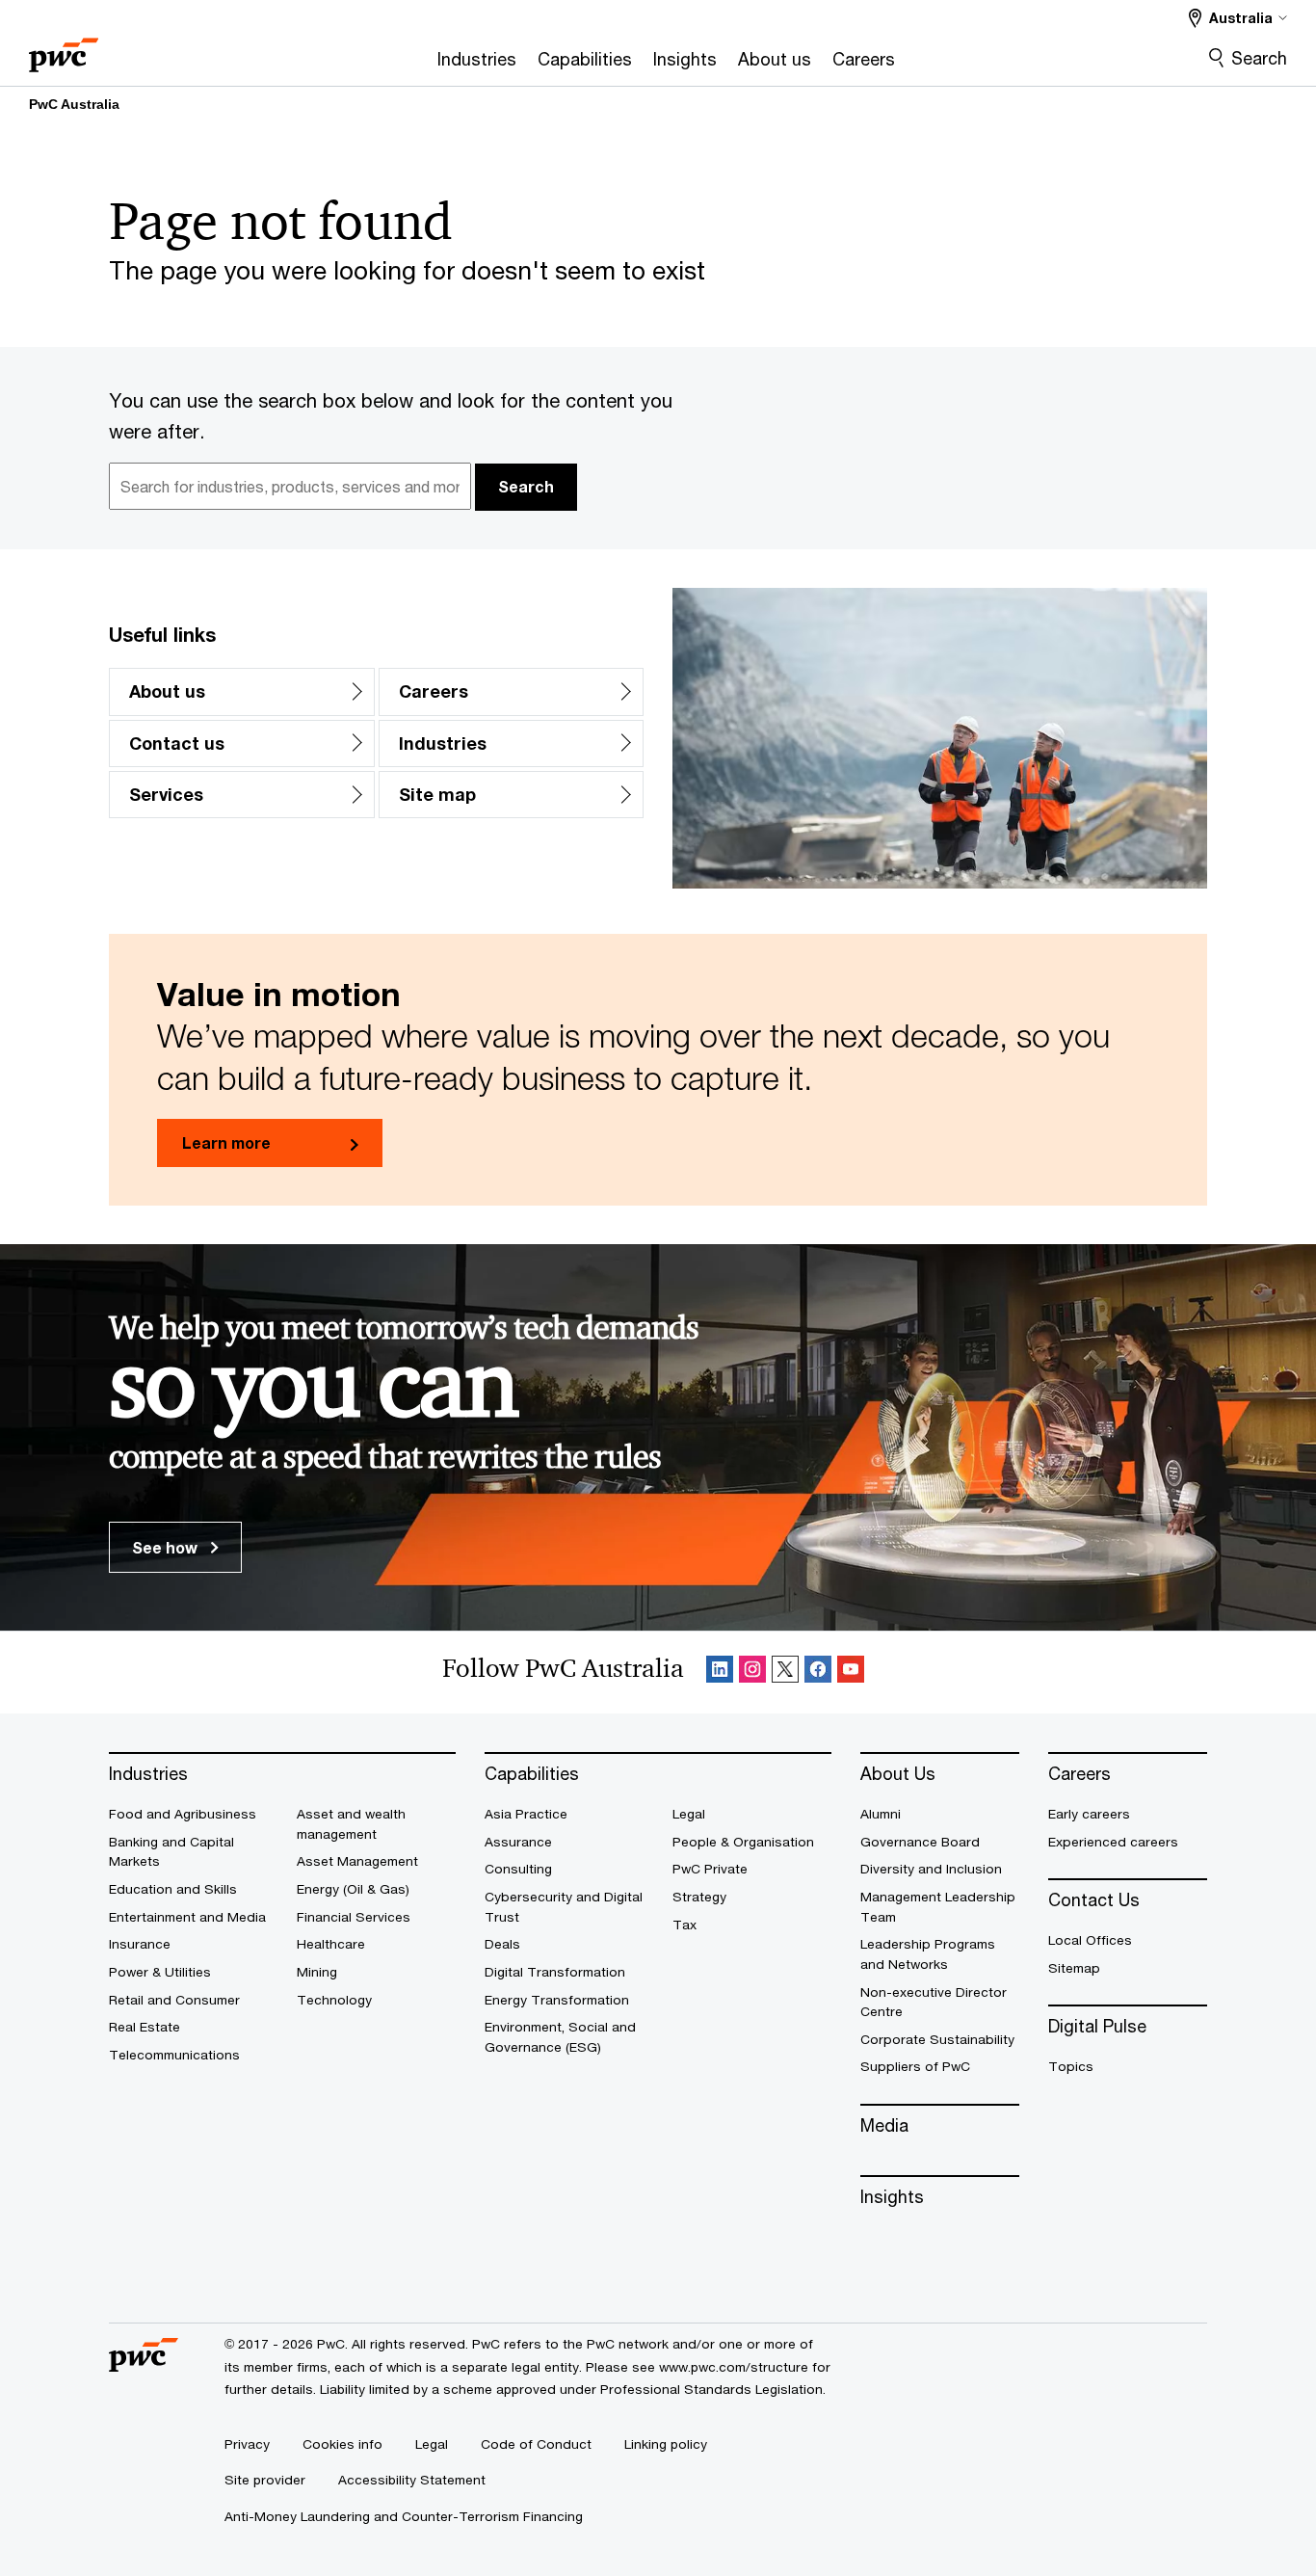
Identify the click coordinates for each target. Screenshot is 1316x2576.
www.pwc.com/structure (734, 2367)
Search (1259, 58)
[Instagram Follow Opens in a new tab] (752, 1673)
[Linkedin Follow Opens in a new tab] (720, 1673)
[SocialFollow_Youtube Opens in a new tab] (851, 1673)
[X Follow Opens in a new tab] (785, 1673)
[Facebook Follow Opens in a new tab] (818, 1673)
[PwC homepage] (64, 49)
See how (167, 1547)
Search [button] (526, 486)
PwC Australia (74, 104)
